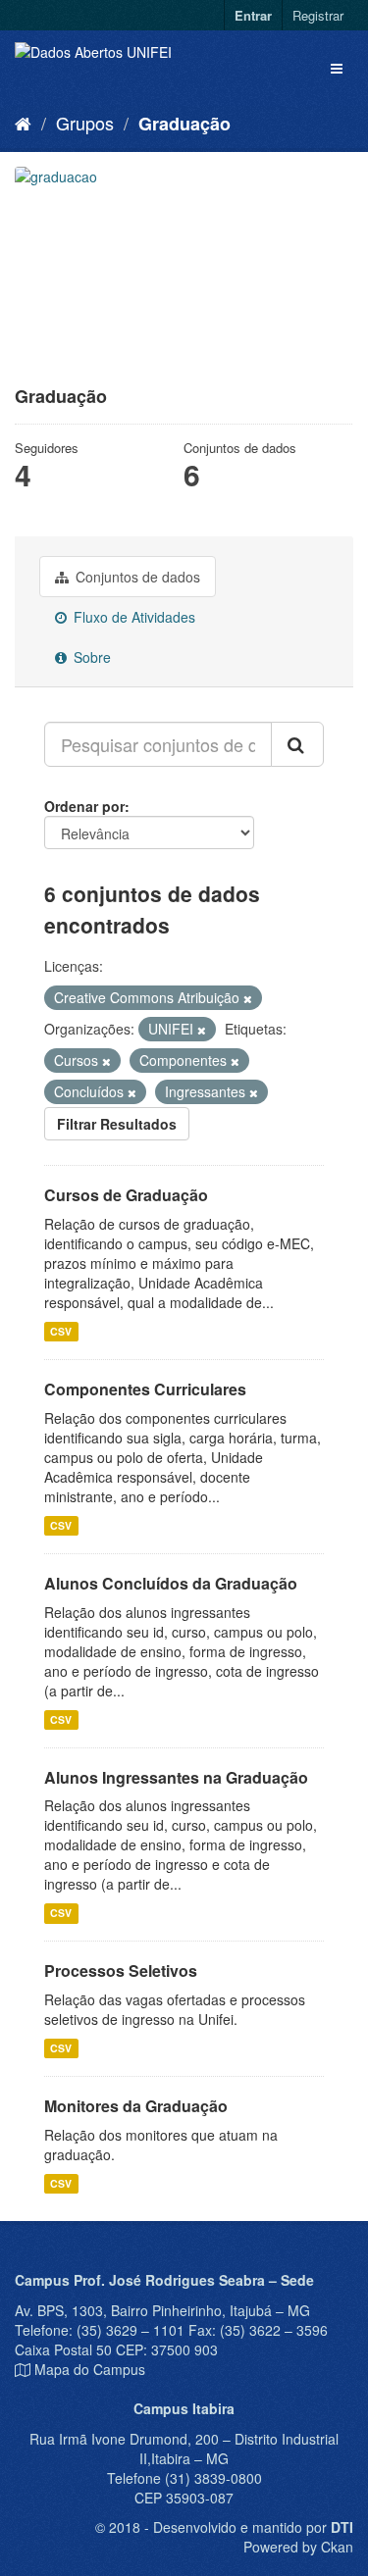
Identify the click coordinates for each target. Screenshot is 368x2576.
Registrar (318, 15)
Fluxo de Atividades (132, 617)
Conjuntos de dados (136, 577)
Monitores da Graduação (136, 2106)
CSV (61, 1331)
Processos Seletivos (121, 1970)
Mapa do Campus (90, 2369)
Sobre (90, 657)
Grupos (85, 123)
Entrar (253, 15)
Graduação (184, 124)
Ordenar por (84, 806)
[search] (297, 744)
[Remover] (248, 998)
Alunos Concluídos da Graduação (171, 1583)
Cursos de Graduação (126, 1195)
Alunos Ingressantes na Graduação (176, 1777)
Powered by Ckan (298, 2547)
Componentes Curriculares (145, 1389)
